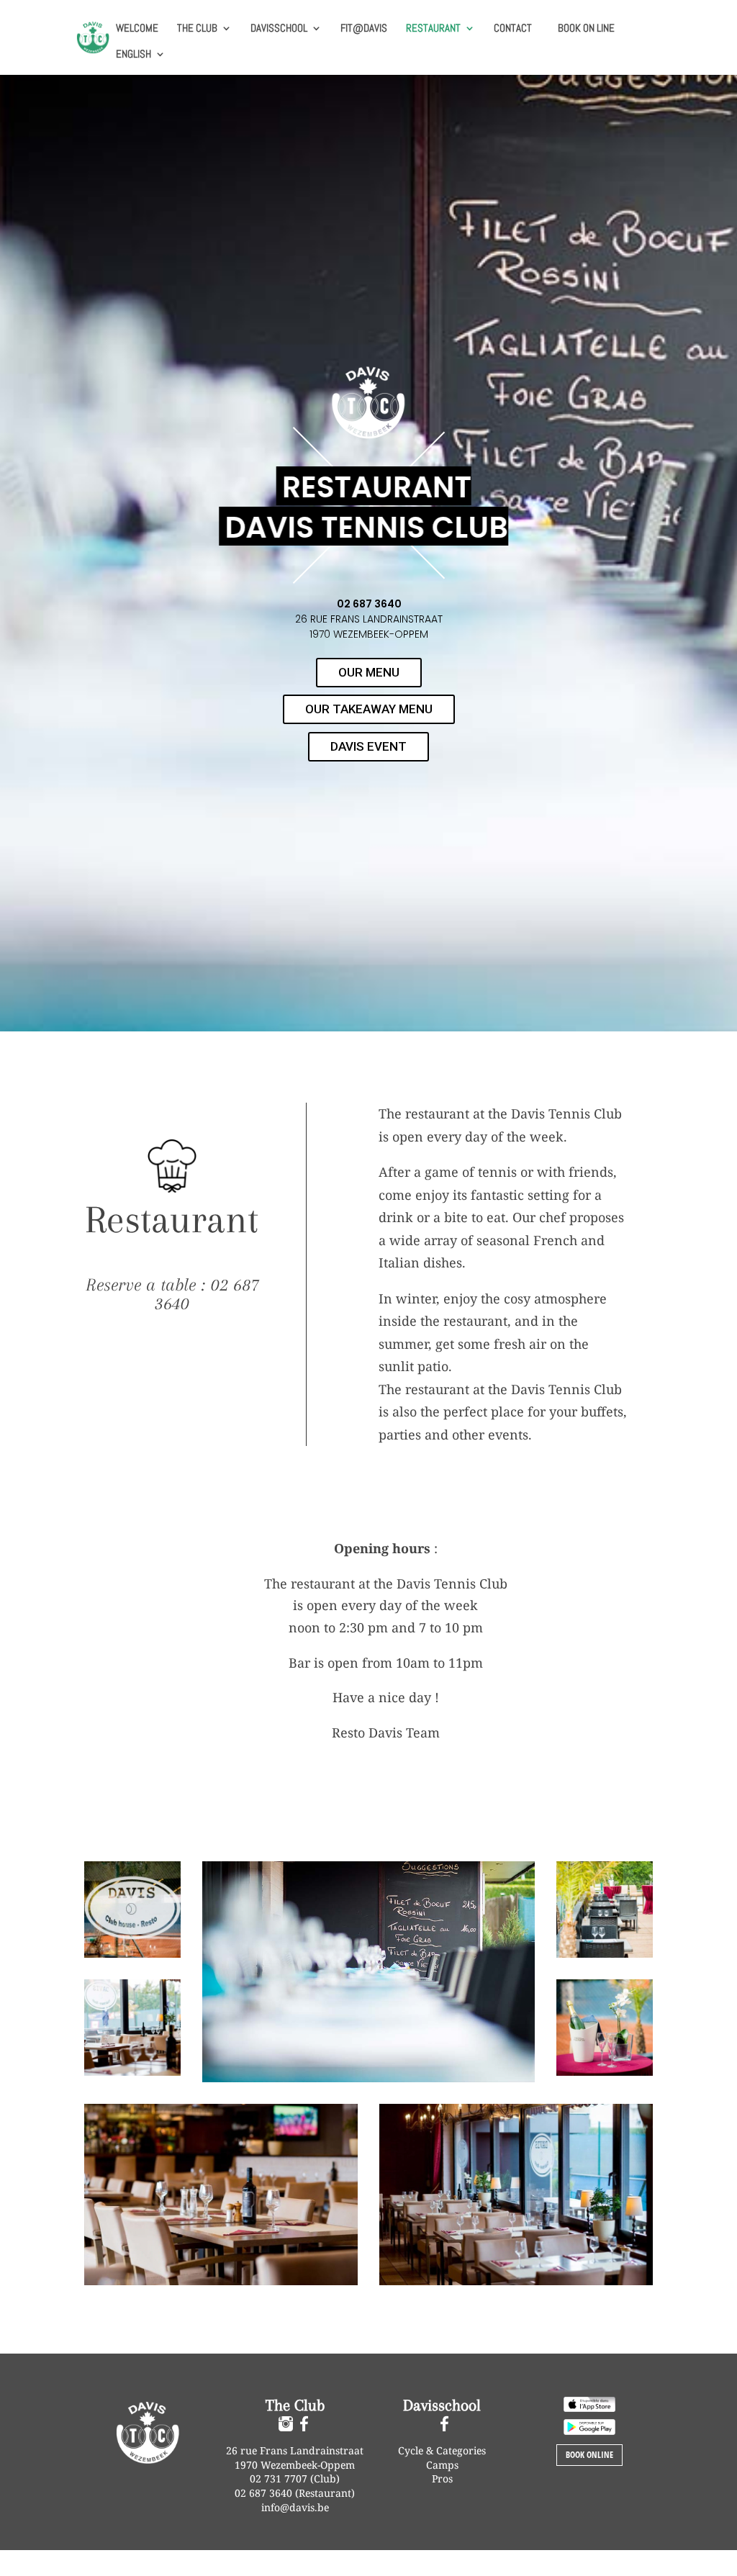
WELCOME (137, 29)
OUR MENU (369, 672)
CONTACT (513, 29)
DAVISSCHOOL (279, 29)
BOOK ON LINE (586, 28)
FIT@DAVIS (364, 29)
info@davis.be (295, 2507)
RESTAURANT (433, 29)
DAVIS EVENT (368, 746)
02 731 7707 (280, 2478)
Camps (442, 2465)
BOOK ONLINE (589, 2455)
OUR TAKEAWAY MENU (369, 709)
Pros (442, 2478)
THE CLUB (197, 29)
